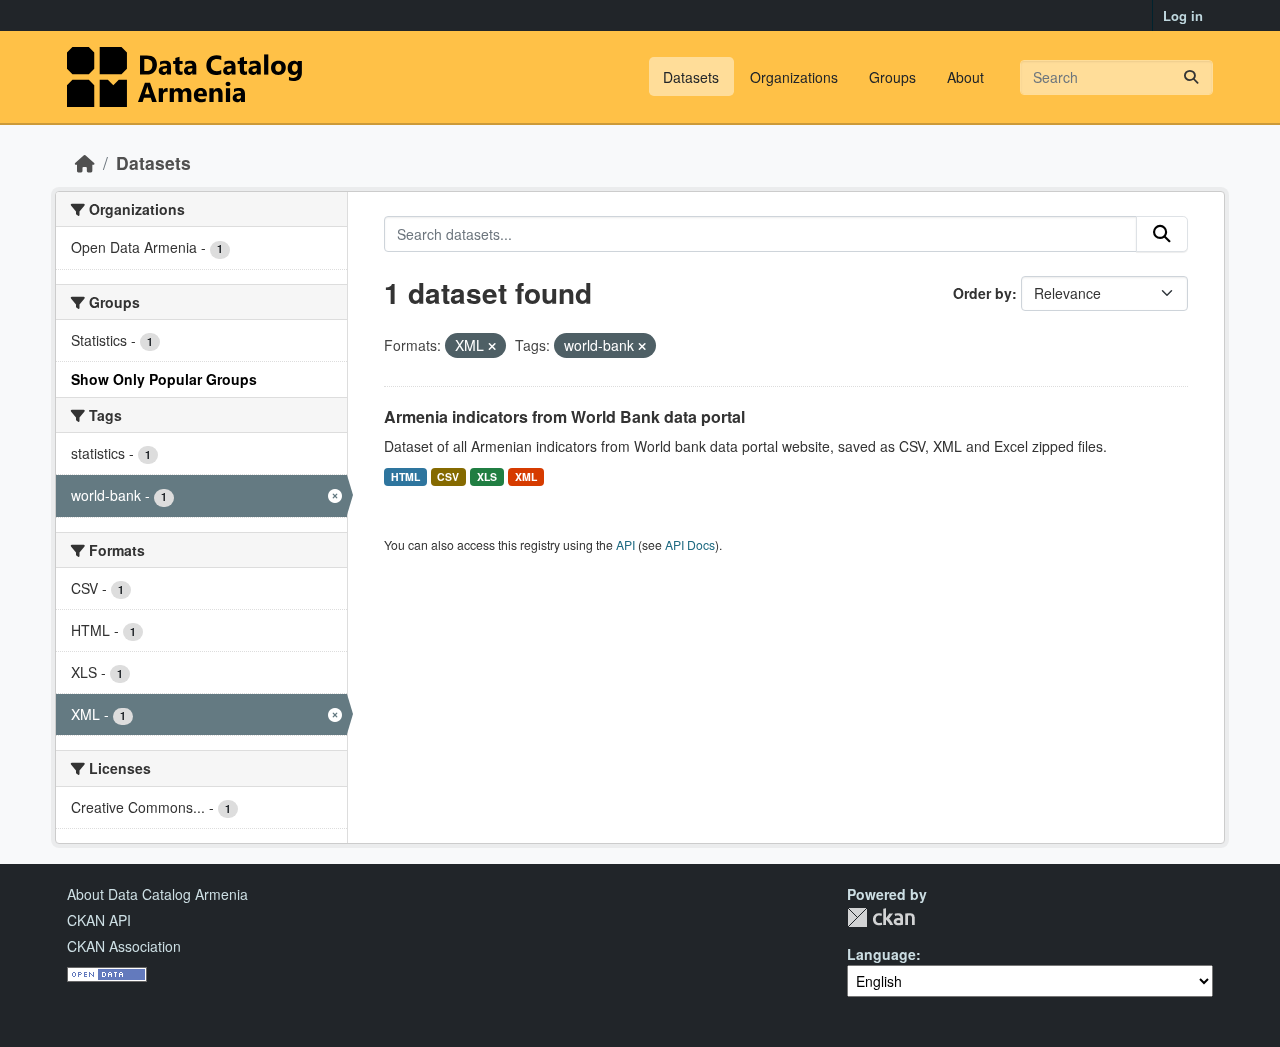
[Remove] (492, 346)
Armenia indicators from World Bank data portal (564, 416)
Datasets (691, 77)
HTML (405, 476)
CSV (448, 476)
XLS (487, 476)
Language (881, 954)
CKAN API (99, 920)
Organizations (794, 77)
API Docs (690, 544)
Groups (892, 77)
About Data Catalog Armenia (157, 894)
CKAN (881, 917)
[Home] (85, 162)
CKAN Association (124, 946)
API (625, 544)
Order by (982, 293)
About (965, 77)
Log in (1183, 15)
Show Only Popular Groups (164, 379)
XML (526, 476)
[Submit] (1191, 77)
